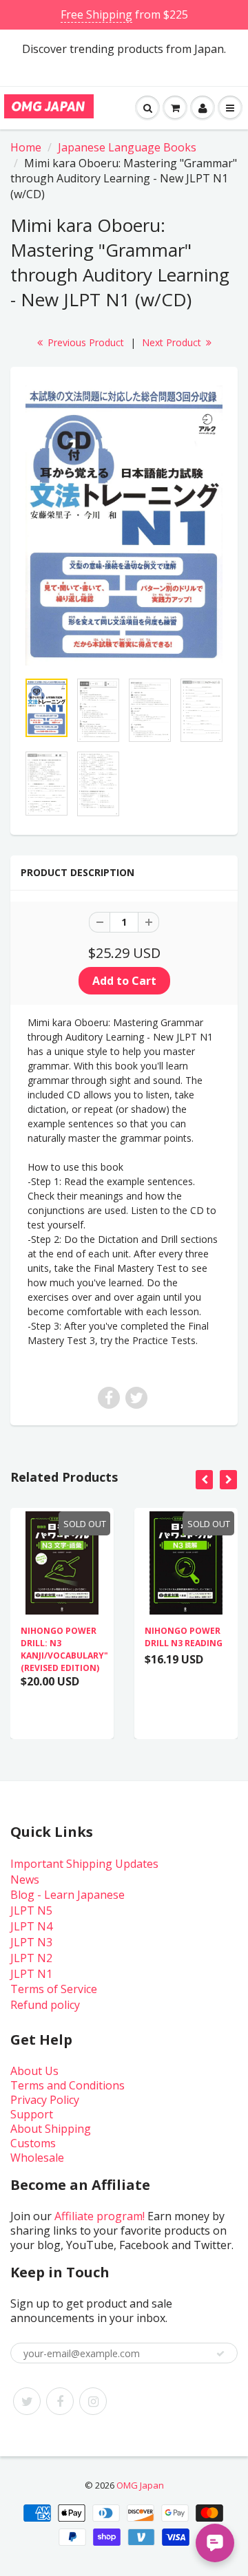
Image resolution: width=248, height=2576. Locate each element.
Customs (33, 2143)
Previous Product (84, 342)
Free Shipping (96, 14)
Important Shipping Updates (84, 1864)
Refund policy (45, 2005)
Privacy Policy (45, 2100)
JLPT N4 (31, 1926)
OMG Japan (140, 2485)
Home (26, 147)
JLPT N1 (31, 1974)
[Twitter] (27, 2401)
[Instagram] (93, 2401)
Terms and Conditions (68, 2085)
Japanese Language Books (127, 147)
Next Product (173, 342)
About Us (34, 2071)
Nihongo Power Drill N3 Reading (184, 1637)
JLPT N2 (31, 1958)
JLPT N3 (31, 1942)
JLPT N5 (31, 1910)
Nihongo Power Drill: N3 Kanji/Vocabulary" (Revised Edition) (64, 1649)
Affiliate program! (100, 2216)
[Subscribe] (220, 2354)
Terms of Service (54, 1989)
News (25, 1880)
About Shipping (51, 2129)
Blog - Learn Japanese (68, 1895)
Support (32, 2114)
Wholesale (37, 2158)
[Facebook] (60, 2401)
